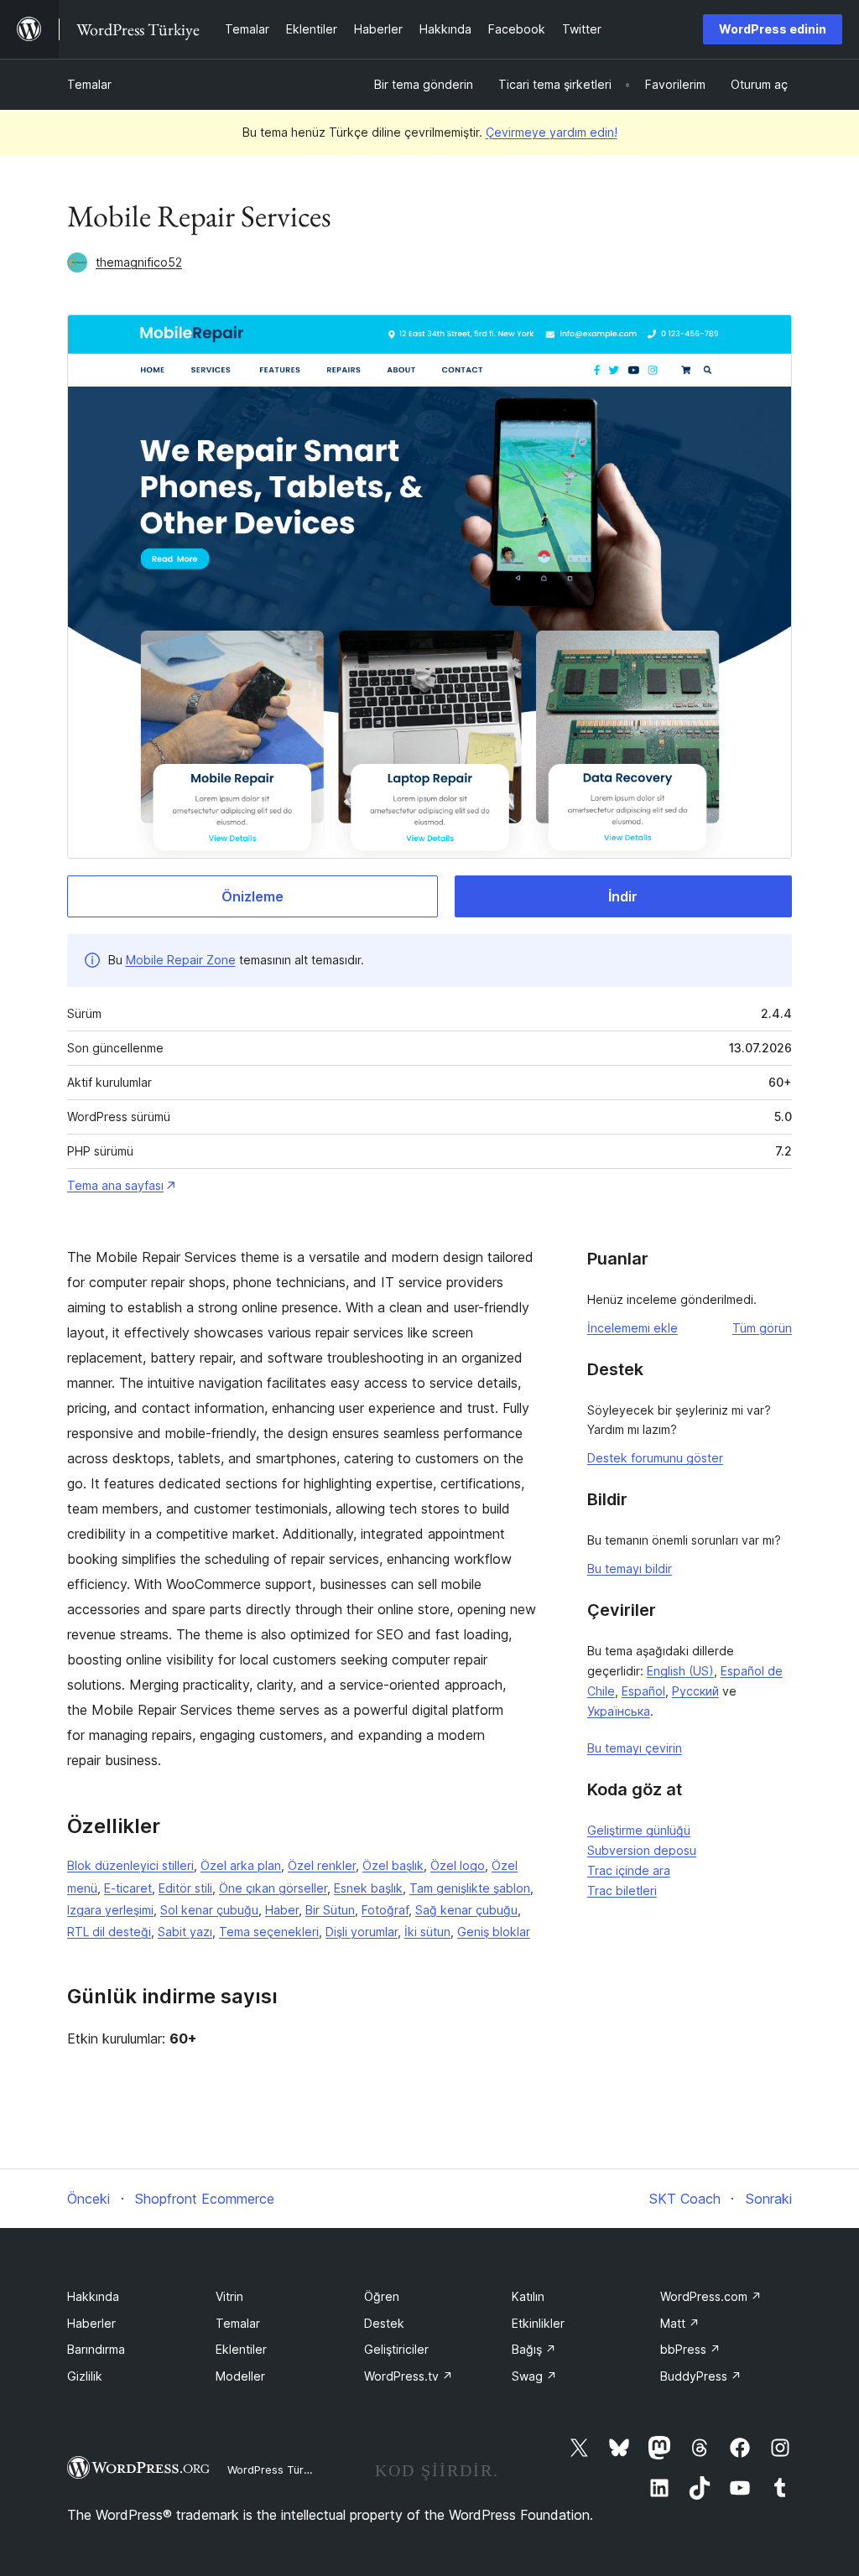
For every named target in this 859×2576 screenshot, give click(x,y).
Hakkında (93, 2296)
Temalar (89, 84)
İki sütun (427, 1932)
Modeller (240, 2376)
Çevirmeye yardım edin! (552, 132)
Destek (384, 2323)
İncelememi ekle (633, 1328)
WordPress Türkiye (276, 2470)
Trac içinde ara (629, 1870)
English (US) (680, 1671)
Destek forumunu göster (655, 1458)
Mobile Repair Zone (181, 960)
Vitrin (229, 2296)
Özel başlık (393, 1865)
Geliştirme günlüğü (639, 1830)
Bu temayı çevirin (635, 1748)
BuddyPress (701, 2376)
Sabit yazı (185, 1932)
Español (643, 1691)
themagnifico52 (139, 262)
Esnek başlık (368, 1888)
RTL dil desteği (109, 1932)
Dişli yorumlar (362, 1932)
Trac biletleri (622, 1890)
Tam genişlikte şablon (470, 1888)
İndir (623, 896)
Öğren (382, 2296)
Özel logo (458, 1865)
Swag (534, 2376)
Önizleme (252, 896)
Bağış (534, 2349)
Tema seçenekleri (269, 1932)
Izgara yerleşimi (110, 1910)
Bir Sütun (330, 1910)
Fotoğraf (385, 1910)
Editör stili (185, 1888)
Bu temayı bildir (630, 1568)
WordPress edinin (773, 29)
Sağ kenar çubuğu (466, 1910)
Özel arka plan (241, 1865)
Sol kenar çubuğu (209, 1910)
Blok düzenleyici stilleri (130, 1865)
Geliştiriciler (396, 2349)
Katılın (528, 2296)
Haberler (91, 2323)
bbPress (690, 2349)
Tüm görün (762, 1328)
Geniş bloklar (494, 1932)
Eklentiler (241, 2349)
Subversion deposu (642, 1850)
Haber (282, 1910)
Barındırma (96, 2349)
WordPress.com (711, 2296)
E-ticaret (128, 1888)
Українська (619, 1711)
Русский (695, 1691)
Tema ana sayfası (115, 1185)
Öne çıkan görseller (273, 1888)
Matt (680, 2323)
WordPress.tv (409, 2376)
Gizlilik (85, 2376)
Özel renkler (322, 1865)
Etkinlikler (538, 2323)
